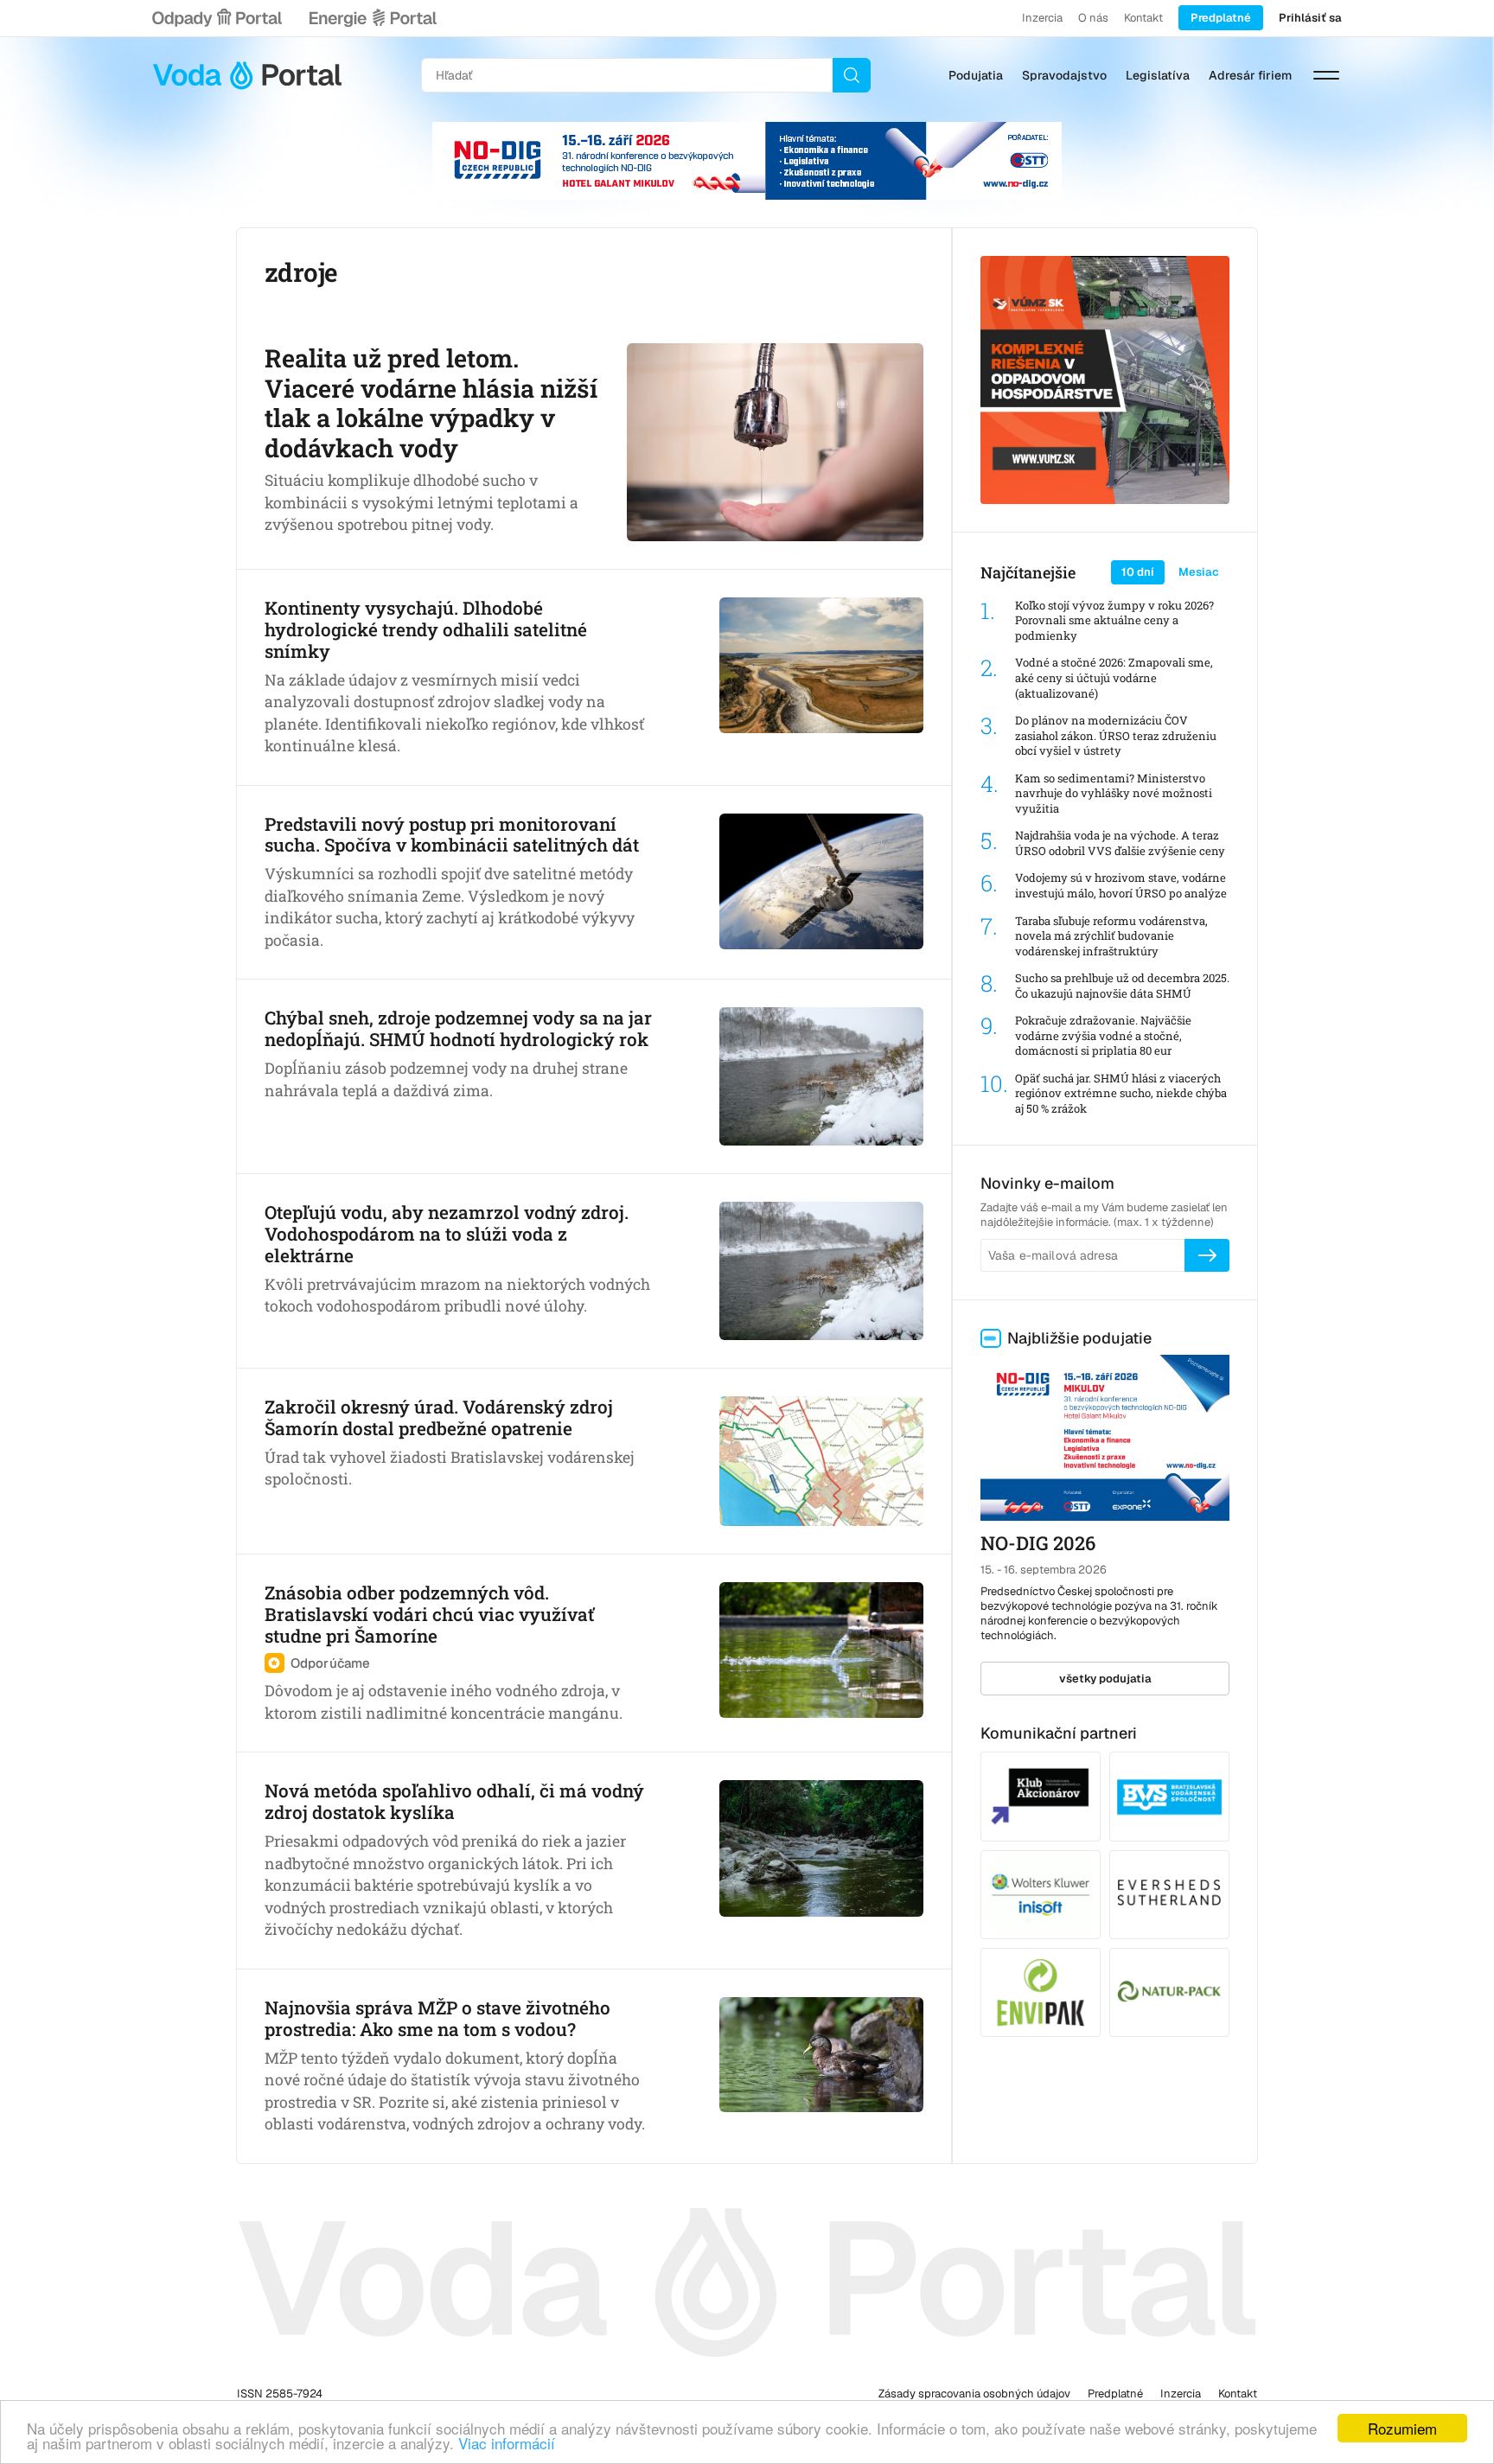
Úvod (247, 75)
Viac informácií (507, 2443)
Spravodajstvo (1064, 75)
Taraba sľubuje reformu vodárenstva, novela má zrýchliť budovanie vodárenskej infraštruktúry (1111, 936)
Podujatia (976, 75)
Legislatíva (1158, 75)
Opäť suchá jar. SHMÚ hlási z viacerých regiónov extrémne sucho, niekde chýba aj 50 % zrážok (1121, 1094)
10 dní (1138, 572)
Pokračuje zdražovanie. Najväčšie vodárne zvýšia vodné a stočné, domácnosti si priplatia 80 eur (1103, 1036)
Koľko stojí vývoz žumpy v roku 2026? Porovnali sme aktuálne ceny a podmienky (1114, 621)
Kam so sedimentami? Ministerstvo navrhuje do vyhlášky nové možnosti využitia (1114, 794)
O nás (1093, 18)
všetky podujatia (1105, 1679)
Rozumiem (1402, 2428)
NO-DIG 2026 (1038, 1543)
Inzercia (1042, 18)
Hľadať (852, 75)
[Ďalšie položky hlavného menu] (1326, 75)
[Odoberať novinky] (1207, 1255)
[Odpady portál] (217, 18)
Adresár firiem (1250, 75)
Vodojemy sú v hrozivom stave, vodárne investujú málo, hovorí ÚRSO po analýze (1121, 886)
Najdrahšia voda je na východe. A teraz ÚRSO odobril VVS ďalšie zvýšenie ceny (1120, 843)
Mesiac (1199, 572)
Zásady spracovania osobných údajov (974, 2394)
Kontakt (1143, 18)
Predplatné (1221, 18)
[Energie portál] (373, 18)
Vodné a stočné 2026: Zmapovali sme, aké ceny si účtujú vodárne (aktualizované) (1114, 678)
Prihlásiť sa (1310, 18)
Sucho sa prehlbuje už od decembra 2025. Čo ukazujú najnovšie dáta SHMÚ (1122, 986)
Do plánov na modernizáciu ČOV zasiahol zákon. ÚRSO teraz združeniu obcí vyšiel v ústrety (1116, 736)
